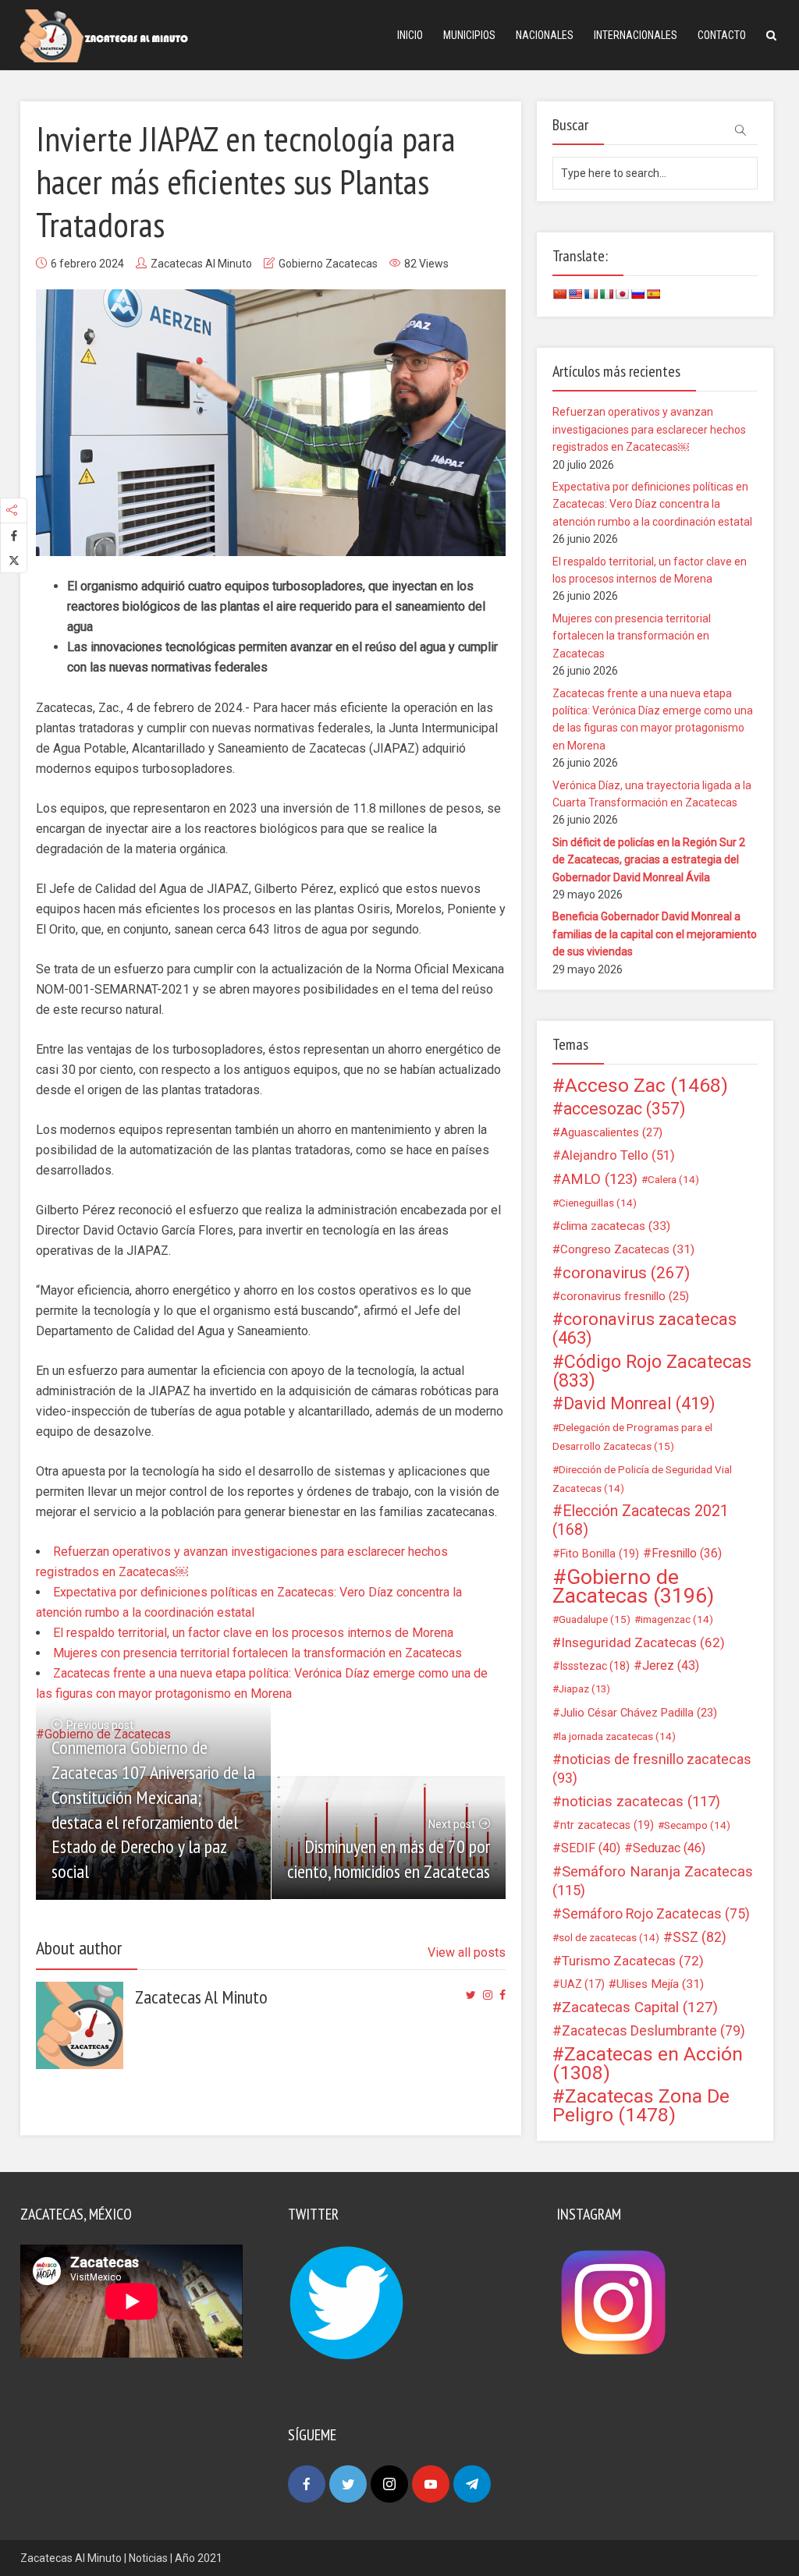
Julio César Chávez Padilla (639, 1713)
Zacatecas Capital (640, 2007)
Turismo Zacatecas (633, 1961)
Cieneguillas (598, 1203)
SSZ (700, 1937)
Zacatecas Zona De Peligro (641, 2106)
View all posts (467, 1952)
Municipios (469, 35)
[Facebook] (307, 2484)
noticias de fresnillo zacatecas (652, 1768)
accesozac (624, 1109)
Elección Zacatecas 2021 (641, 1520)
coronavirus (626, 1273)
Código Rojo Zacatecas (652, 1371)
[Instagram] (389, 2484)
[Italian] (606, 294)
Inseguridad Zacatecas (643, 1642)
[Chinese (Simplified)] (559, 294)
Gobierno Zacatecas (328, 264)
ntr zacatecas (607, 1825)
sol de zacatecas (609, 1937)
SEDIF (591, 1848)
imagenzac (677, 1619)
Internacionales (636, 35)
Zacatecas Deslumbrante (653, 2031)
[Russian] (637, 294)
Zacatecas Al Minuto (201, 264)
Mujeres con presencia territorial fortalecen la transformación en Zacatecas (257, 1653)
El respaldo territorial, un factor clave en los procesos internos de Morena (253, 1633)
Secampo (697, 1825)
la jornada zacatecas (617, 1736)
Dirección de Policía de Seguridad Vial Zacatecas (642, 1479)
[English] (575, 294)
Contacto (722, 35)
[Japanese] (622, 294)
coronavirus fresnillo (625, 1296)
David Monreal (639, 1404)
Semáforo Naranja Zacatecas (653, 1881)
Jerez (671, 1665)
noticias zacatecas (641, 1802)
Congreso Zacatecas (627, 1249)
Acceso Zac (646, 1086)
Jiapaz (584, 1689)
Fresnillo (687, 1553)
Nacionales (545, 35)
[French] (591, 294)
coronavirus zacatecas (645, 1329)
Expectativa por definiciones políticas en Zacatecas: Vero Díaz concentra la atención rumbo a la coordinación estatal (652, 504)
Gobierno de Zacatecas (633, 1586)
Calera (673, 1179)
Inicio (410, 35)
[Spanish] (653, 294)
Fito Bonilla (600, 1554)
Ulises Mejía (660, 1984)
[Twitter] (348, 2484)
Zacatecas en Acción (648, 2064)
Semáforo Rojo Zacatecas (656, 1914)
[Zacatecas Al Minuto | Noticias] (104, 35)
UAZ (582, 1984)
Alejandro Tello (618, 1155)
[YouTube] (431, 2484)
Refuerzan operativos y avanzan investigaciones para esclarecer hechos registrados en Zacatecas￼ (649, 429)
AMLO (600, 1179)
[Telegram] (472, 2484)
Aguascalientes (611, 1132)
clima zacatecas (615, 1226)
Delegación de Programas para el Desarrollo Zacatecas (632, 1437)
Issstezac (595, 1666)
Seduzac (669, 1848)
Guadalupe (595, 1619)
